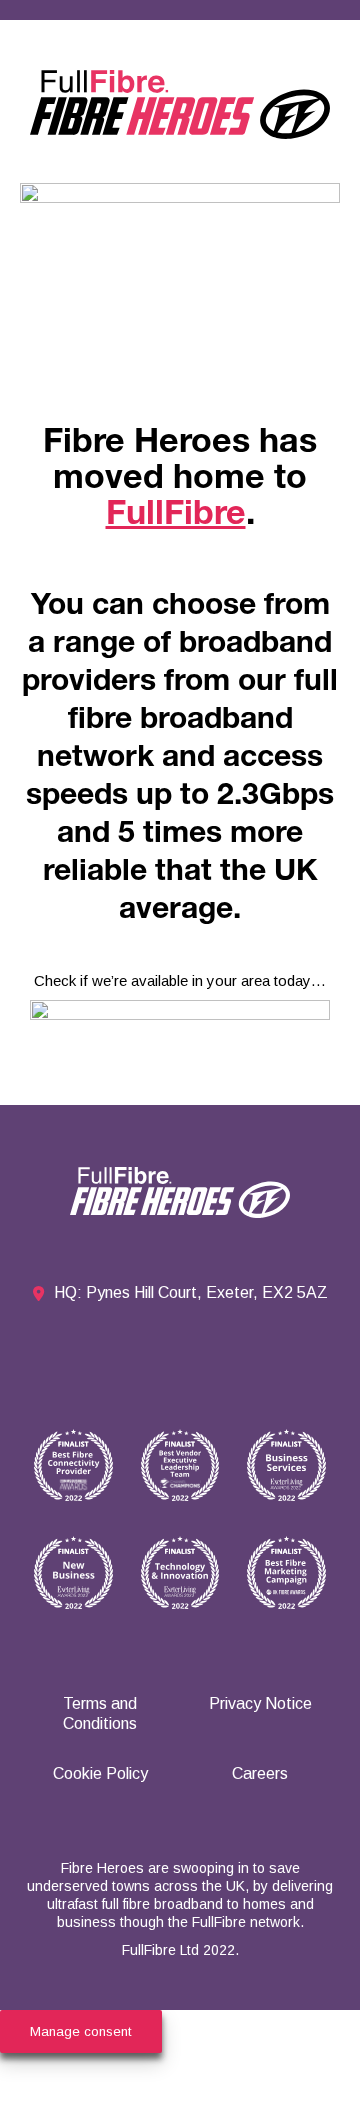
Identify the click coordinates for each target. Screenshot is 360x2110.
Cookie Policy (100, 1773)
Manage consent (81, 2031)
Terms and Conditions (100, 1713)
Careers (260, 1773)
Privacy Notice (260, 1703)
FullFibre (176, 517)
